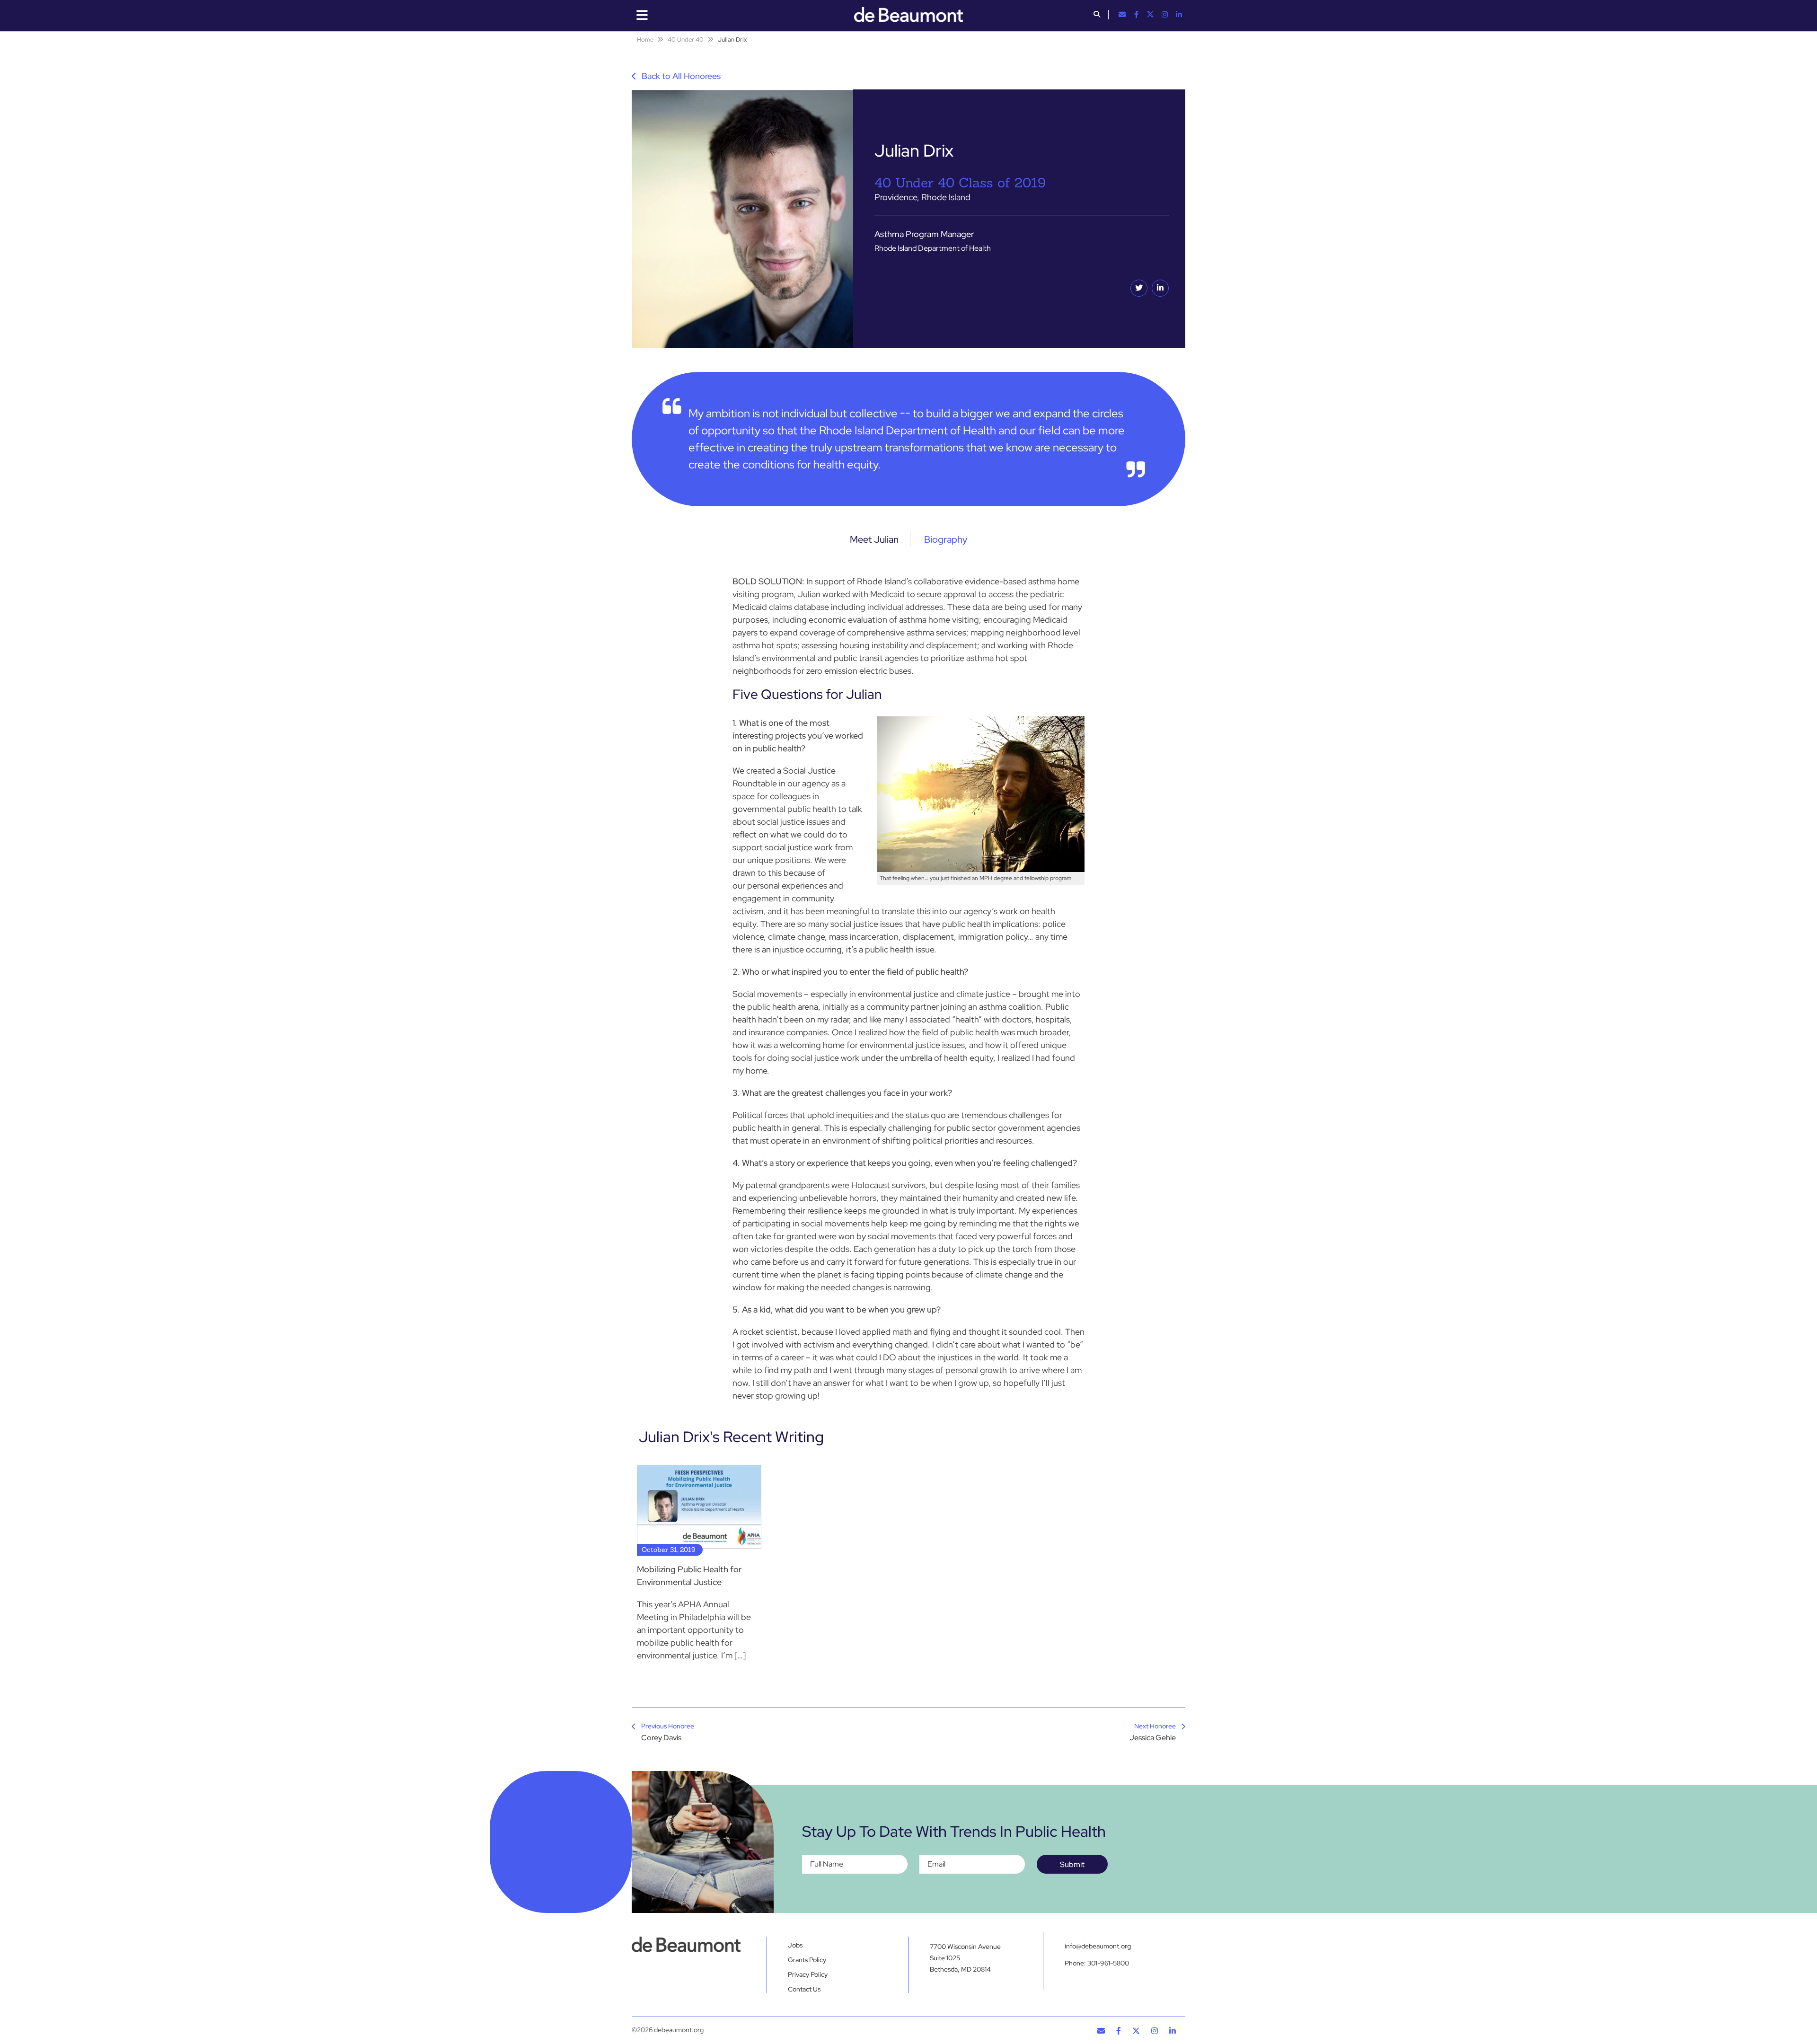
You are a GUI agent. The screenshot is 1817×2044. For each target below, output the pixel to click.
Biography (946, 539)
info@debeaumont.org (1098, 1946)
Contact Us (804, 1989)
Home (645, 40)
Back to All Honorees (680, 76)
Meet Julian (874, 539)
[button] (1097, 15)
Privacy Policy (808, 1974)
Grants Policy (807, 1960)
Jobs (795, 1945)
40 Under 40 (686, 40)
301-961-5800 (1108, 1963)
